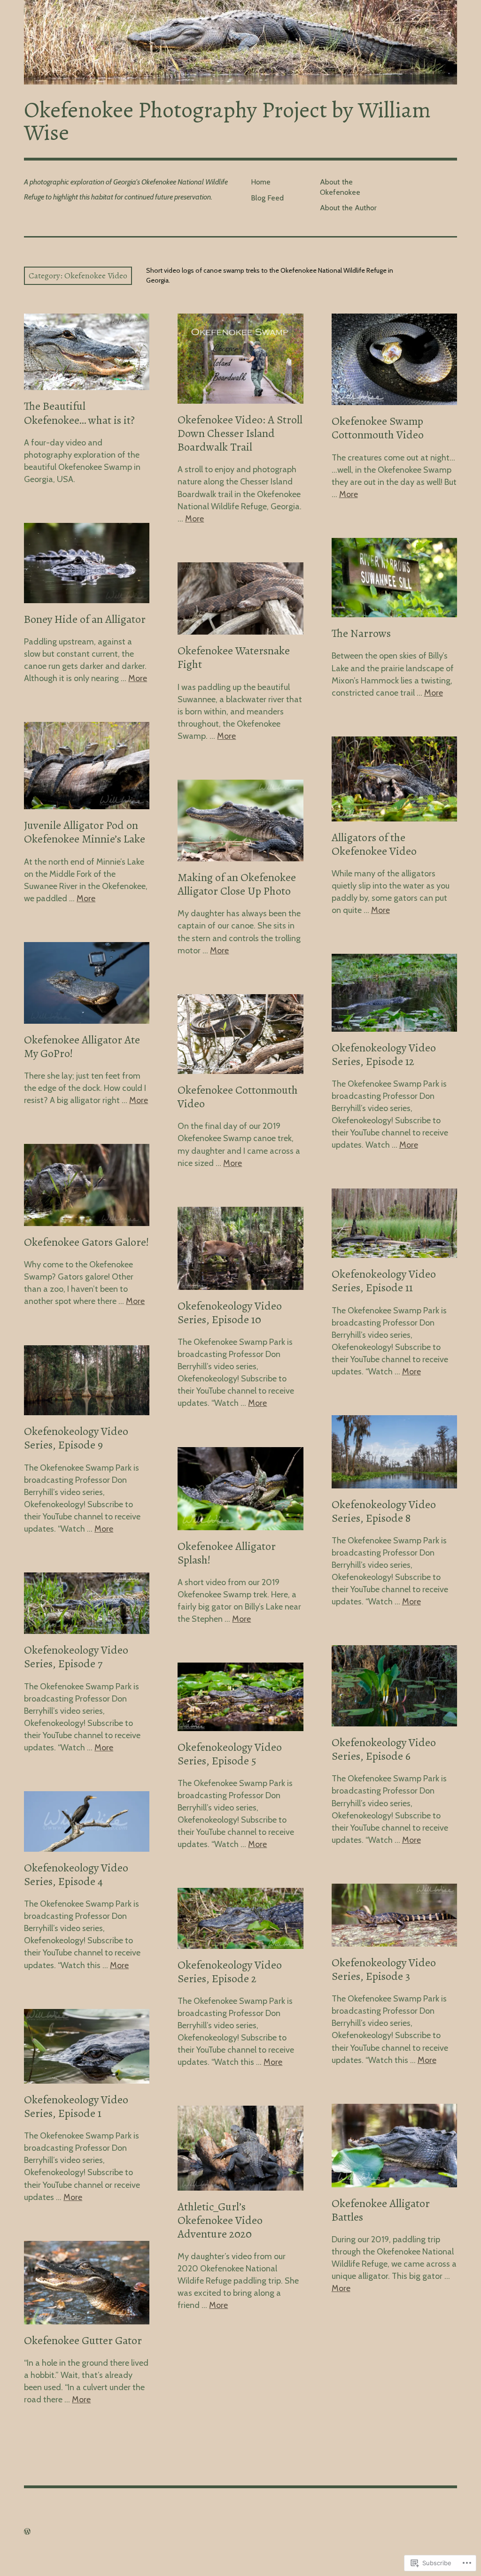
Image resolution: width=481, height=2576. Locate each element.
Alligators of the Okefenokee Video (374, 844)
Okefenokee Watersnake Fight (234, 657)
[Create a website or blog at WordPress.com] (27, 2532)
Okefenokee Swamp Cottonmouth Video (378, 428)
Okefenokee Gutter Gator (83, 2340)
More (194, 519)
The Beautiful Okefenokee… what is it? (79, 413)
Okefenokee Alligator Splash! (227, 1553)
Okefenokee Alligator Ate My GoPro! (82, 1046)
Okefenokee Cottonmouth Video (238, 1097)
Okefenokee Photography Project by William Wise (227, 121)
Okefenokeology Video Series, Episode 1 (76, 2106)
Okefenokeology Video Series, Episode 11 (384, 1281)
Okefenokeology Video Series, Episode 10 (230, 1313)
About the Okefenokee (340, 187)
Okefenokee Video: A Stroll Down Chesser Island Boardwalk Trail (240, 433)
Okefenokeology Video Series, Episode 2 (230, 1972)
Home (261, 182)
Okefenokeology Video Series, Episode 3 (384, 1969)
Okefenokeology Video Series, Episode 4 (76, 1874)
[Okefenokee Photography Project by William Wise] (240, 42)
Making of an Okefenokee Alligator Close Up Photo (237, 884)
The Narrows (361, 633)
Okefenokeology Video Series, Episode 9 (76, 1438)
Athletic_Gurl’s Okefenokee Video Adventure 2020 (220, 2220)
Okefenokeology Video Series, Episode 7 (76, 1657)
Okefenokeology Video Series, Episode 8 (384, 1511)
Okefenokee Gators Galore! (86, 1242)
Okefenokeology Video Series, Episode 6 (384, 1749)
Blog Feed (267, 198)
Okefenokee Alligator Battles (381, 2210)
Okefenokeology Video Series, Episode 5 (230, 1754)
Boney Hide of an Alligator (85, 619)
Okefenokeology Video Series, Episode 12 (384, 1054)
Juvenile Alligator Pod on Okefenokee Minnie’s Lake (85, 832)
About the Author (348, 208)
